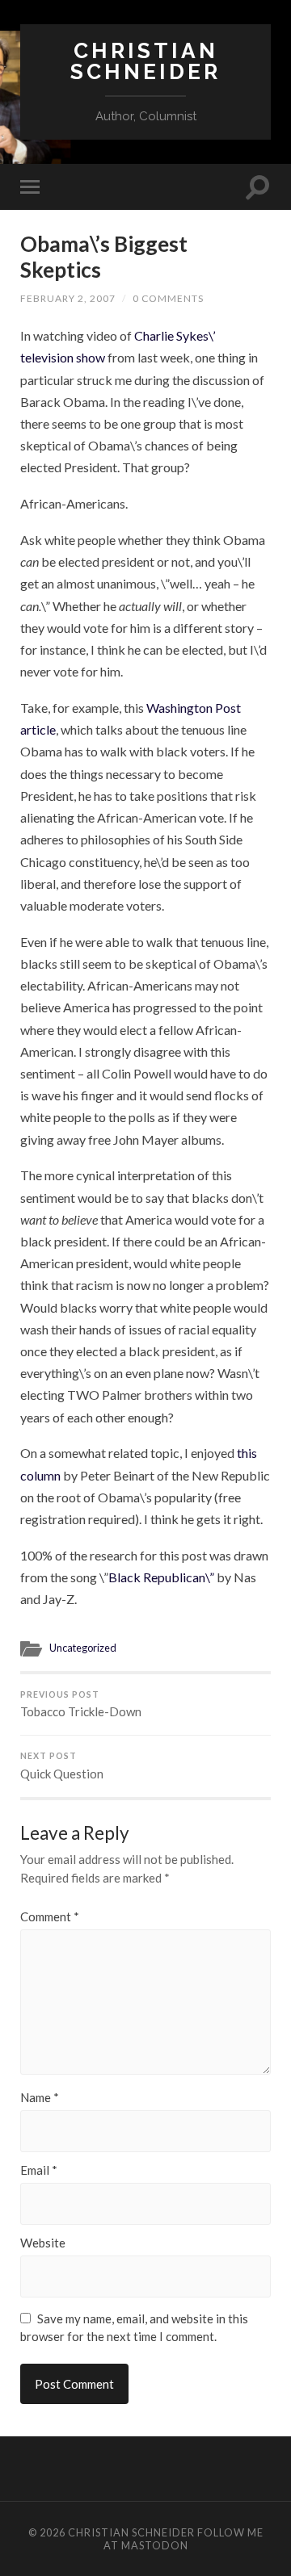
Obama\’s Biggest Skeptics (104, 257)
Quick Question (62, 1766)
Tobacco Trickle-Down (81, 1705)
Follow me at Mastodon (183, 2539)
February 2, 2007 (68, 298)
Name (40, 2098)
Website (43, 2243)
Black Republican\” (161, 1577)
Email (39, 2170)
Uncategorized (83, 1648)
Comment (50, 1917)
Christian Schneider (145, 61)
